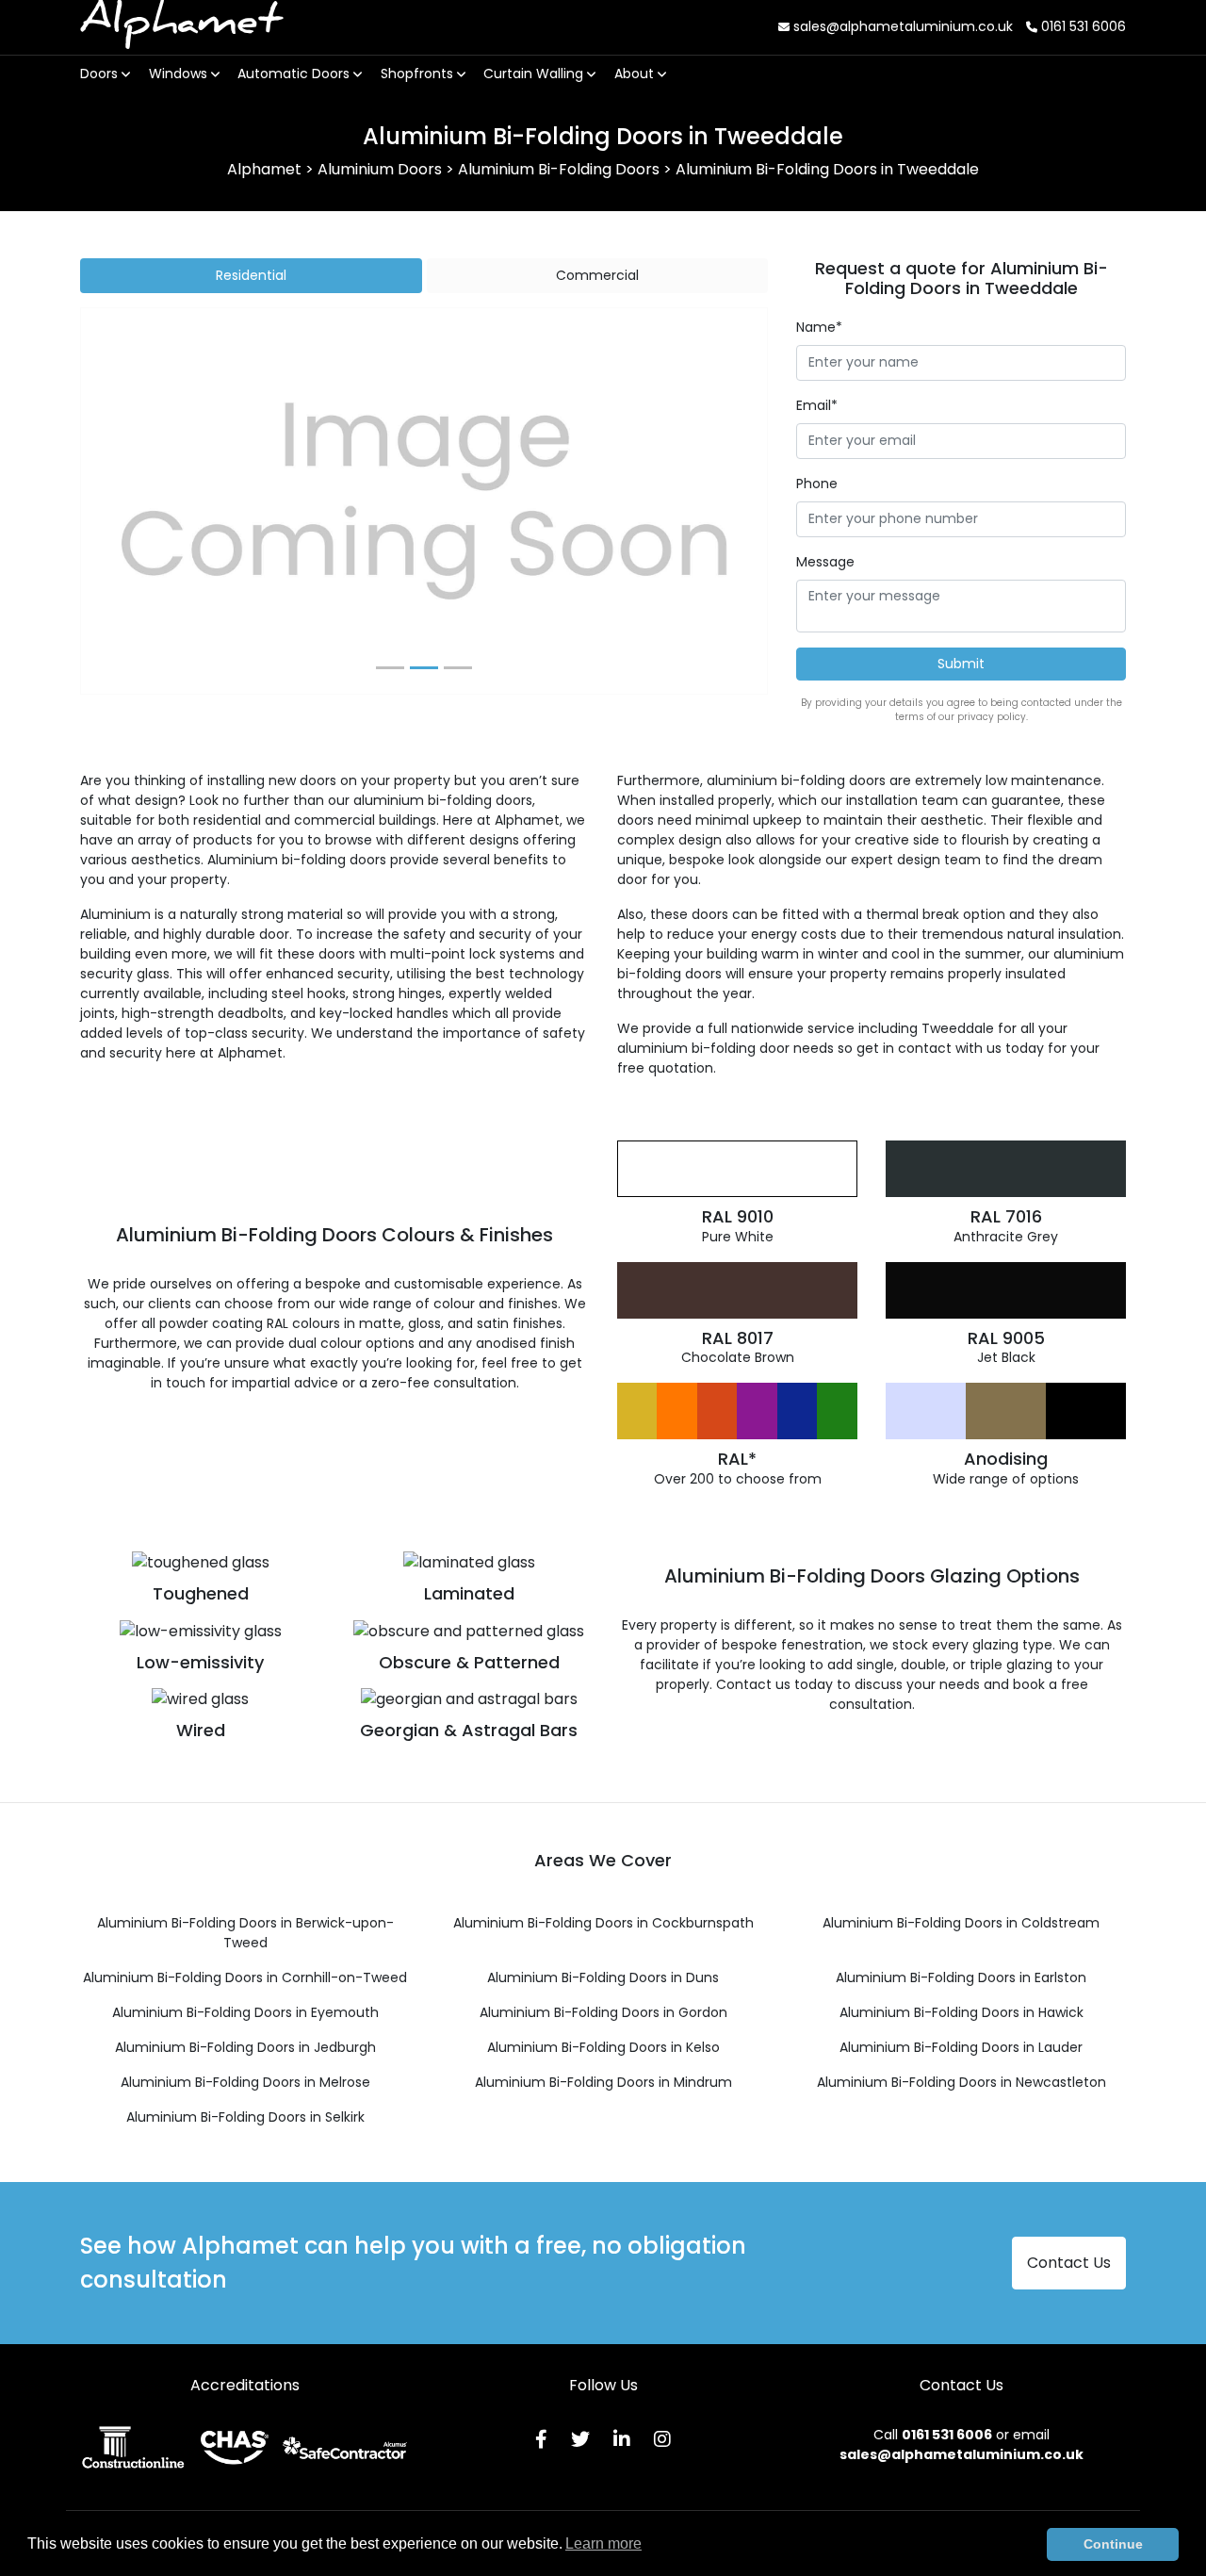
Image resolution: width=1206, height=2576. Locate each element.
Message (825, 562)
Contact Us (1069, 2263)
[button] (132, 501)
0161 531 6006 (1082, 26)
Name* (819, 327)
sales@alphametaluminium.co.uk (901, 26)
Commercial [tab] (597, 275)
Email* (817, 405)
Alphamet (181, 27)
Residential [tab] (251, 275)
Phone (817, 484)
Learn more (603, 2543)
